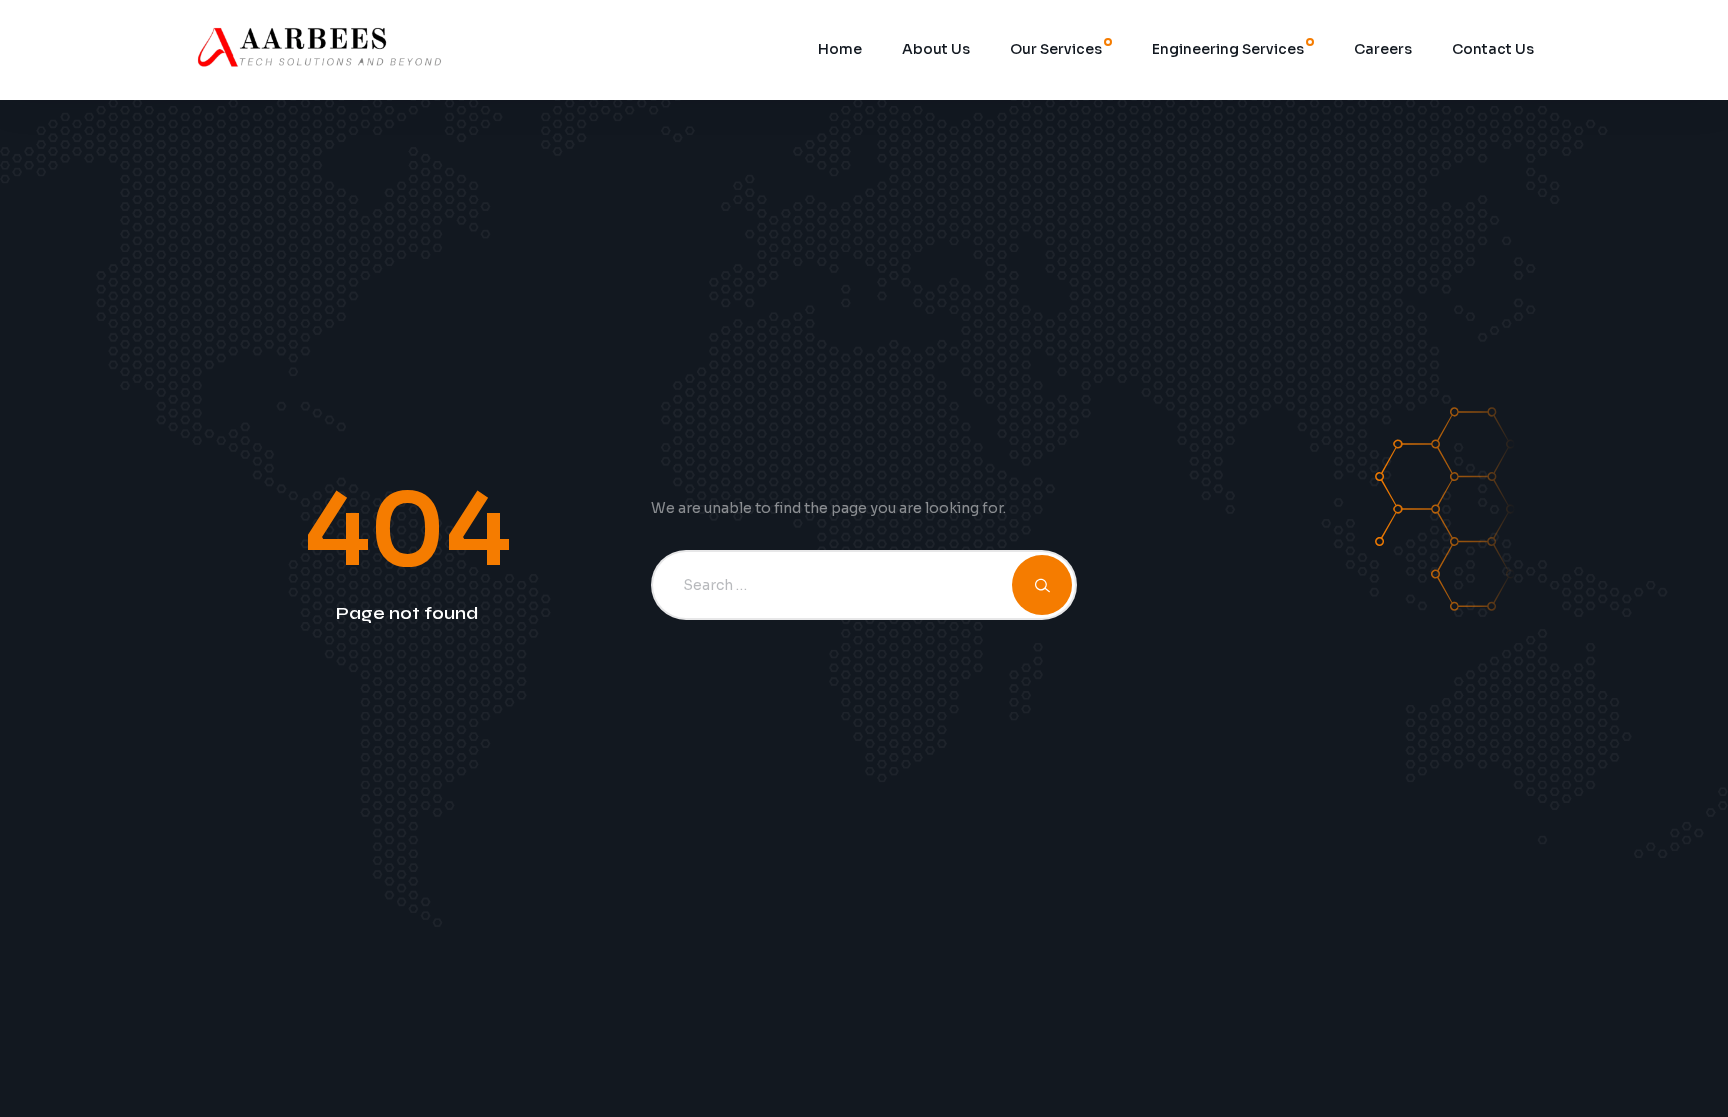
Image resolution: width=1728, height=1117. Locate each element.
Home (840, 49)
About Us (936, 49)
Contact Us (1493, 49)
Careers (1383, 49)
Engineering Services (1228, 49)
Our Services (1056, 49)
